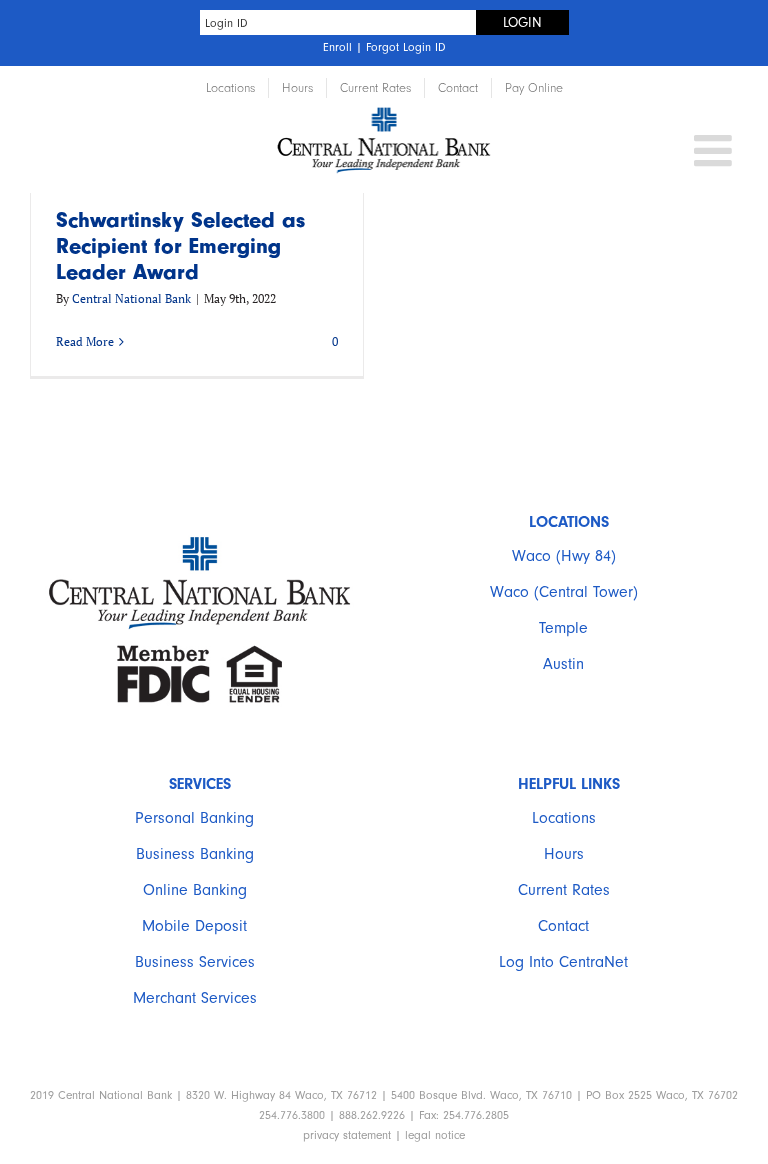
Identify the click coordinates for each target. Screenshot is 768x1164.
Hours (564, 854)
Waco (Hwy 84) (564, 556)
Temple (563, 628)
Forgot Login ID (406, 47)
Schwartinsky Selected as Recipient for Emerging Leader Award (180, 246)
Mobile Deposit (194, 926)
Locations (564, 818)
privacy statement (347, 1135)
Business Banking (195, 854)
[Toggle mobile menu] (716, 150)
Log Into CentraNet (563, 962)
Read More (85, 341)
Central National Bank (131, 298)
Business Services (195, 962)
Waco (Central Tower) (564, 592)
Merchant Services (195, 998)
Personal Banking (194, 818)
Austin (563, 664)
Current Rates (564, 890)
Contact (563, 926)
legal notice (435, 1135)
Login (522, 22)
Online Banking (195, 890)
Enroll (337, 47)
